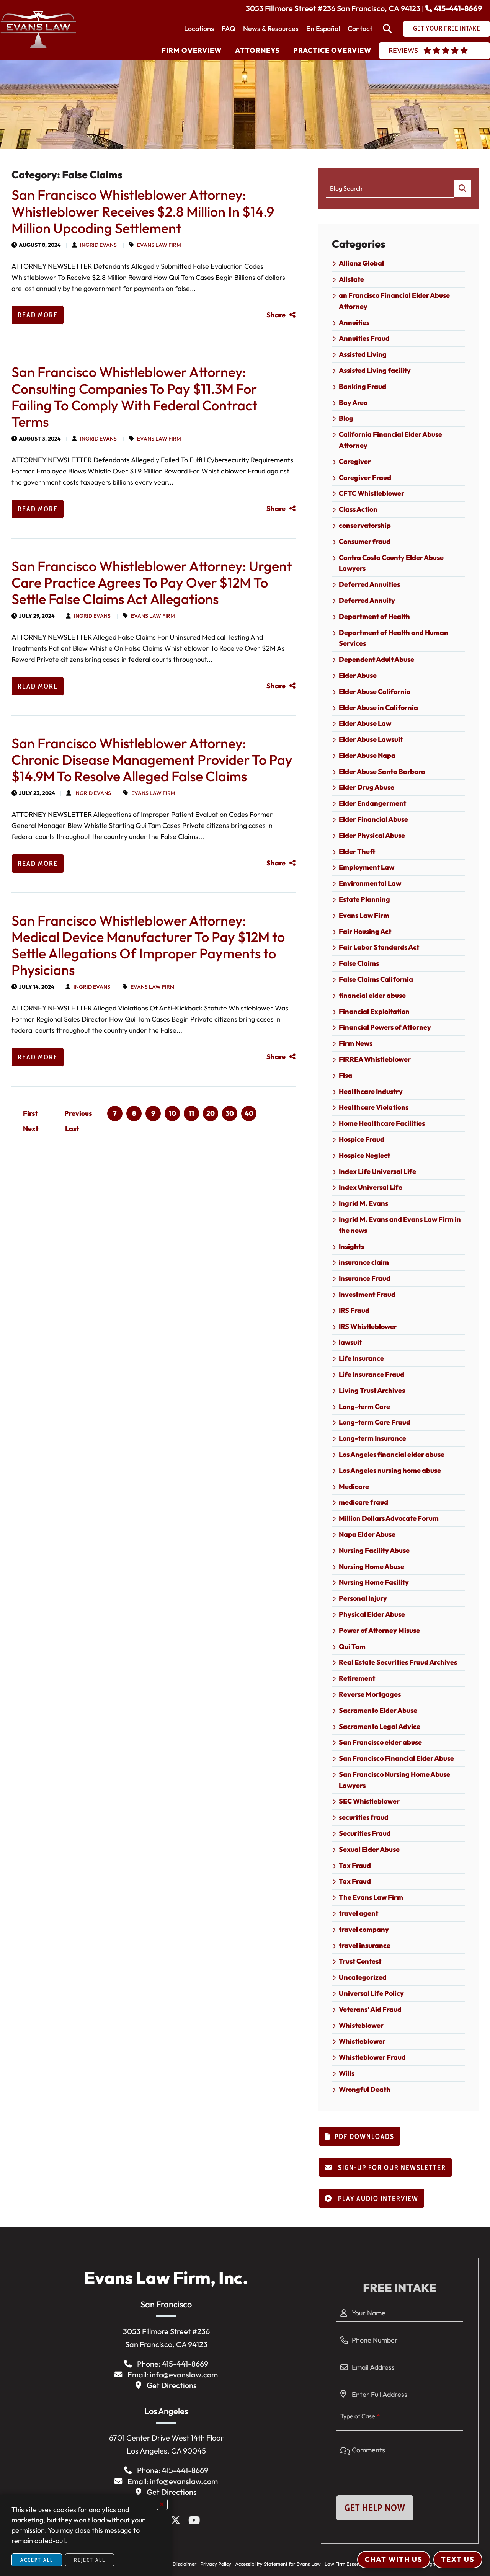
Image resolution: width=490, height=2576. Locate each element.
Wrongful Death (365, 2089)
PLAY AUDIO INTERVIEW (377, 2199)
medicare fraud (363, 1502)
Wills (347, 2073)
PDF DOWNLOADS (364, 2137)
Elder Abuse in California (378, 708)
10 (172, 1113)
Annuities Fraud (364, 338)
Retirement (357, 1678)
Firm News (356, 1043)
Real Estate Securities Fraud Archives (398, 1662)
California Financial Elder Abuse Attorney (390, 440)
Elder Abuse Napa (367, 755)
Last (72, 1129)
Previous (78, 1113)
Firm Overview (192, 50)
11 (191, 1113)
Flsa (345, 1075)
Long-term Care (364, 1406)
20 (211, 1113)
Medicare (354, 1486)
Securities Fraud (365, 1833)
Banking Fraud (363, 386)
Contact (360, 29)
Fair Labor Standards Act (379, 947)
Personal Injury (363, 1598)
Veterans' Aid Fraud (370, 2009)
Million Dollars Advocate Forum (389, 1518)
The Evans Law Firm (371, 1897)
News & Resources (271, 29)
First (30, 1113)
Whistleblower (362, 2041)
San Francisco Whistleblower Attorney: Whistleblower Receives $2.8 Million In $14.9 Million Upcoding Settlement (143, 211)
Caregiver (355, 461)
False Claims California (376, 979)
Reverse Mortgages (370, 1694)
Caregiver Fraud (365, 477)
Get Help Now (375, 2508)
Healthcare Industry (371, 1091)
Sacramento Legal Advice (380, 1726)
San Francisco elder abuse (380, 1742)
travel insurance (365, 1945)
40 (249, 1113)
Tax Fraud (355, 1865)
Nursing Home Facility (374, 1582)
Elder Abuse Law (365, 723)
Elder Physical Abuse (372, 835)
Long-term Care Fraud (375, 1422)
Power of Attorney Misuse (379, 1630)
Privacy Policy (216, 2564)
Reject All (90, 2560)
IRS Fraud (354, 1310)
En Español (323, 29)
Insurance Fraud (365, 1278)
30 (230, 1113)
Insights (351, 1246)
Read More (38, 315)
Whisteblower (361, 2025)
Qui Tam (352, 1646)
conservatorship (365, 525)
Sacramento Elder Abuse (378, 1710)
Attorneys (257, 50)
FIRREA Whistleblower (375, 1059)
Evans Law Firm (159, 245)
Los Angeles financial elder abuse (392, 1454)
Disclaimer (185, 2564)
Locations (199, 29)
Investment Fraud (367, 1294)
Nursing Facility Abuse (374, 1550)
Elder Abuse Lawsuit (371, 739)
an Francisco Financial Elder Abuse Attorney (394, 301)
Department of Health (374, 616)
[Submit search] (462, 189)
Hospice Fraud (362, 1139)
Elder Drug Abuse (367, 787)
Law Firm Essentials (347, 2564)
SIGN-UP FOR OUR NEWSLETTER (391, 2168)
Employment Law (367, 867)
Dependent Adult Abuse (376, 659)
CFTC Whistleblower (372, 493)
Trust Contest (360, 1961)
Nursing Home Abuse (372, 1566)
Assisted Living (363, 354)
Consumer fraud (365, 541)
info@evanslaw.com (184, 2374)
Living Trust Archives (372, 1390)
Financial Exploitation (374, 1011)
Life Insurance (361, 1358)
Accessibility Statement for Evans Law (278, 2564)
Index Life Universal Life (377, 1171)
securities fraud (364, 1817)
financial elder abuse (372, 995)
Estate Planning (364, 899)
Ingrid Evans (98, 245)
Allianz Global (361, 263)
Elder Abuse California (375, 691)
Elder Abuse (358, 675)
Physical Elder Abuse (372, 1614)
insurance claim (364, 1262)
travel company (364, 1929)
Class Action (358, 509)
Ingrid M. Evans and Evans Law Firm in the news (400, 1225)
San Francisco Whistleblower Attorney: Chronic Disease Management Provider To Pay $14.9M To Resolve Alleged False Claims (152, 760)
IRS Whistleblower (368, 1326)
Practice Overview (332, 50)
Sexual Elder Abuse (369, 1849)
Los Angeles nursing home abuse (390, 1470)
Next (31, 1129)
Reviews (403, 50)
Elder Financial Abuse (373, 819)
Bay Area (353, 402)
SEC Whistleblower (369, 1801)
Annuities (354, 322)
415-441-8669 (458, 8)
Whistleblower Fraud (372, 2057)
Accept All (37, 2560)
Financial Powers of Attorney (385, 1027)
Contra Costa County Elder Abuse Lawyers (391, 563)
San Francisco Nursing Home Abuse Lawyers (394, 1780)
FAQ (229, 29)
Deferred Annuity (367, 600)
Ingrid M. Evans (363, 1203)
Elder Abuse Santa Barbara (382, 771)
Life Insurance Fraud (372, 1374)
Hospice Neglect (364, 1155)
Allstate (351, 279)
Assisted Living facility (375, 370)
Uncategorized (363, 1977)
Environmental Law (370, 883)
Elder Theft (357, 851)
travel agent (359, 1913)
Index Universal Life (371, 1187)
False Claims (359, 963)
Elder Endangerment (372, 803)
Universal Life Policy (371, 1993)
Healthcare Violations (374, 1107)
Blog (346, 418)
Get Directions (172, 2385)
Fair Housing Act (365, 931)
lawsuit (350, 1342)
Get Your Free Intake (447, 28)
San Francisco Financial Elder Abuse (396, 1758)
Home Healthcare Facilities (382, 1123)
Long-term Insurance (372, 1438)
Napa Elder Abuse (367, 1534)
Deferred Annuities (369, 584)
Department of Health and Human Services (394, 638)
